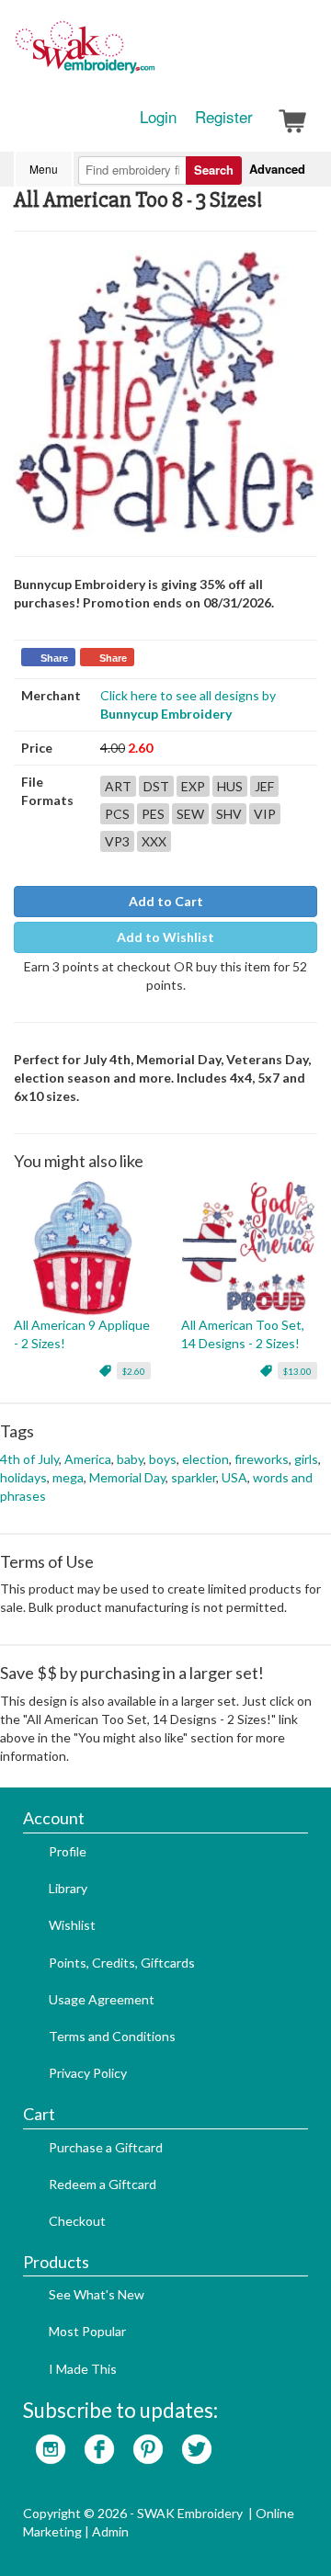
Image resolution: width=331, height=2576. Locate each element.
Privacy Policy (88, 2073)
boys (163, 1459)
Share (54, 658)
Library (68, 1888)
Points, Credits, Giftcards (122, 1963)
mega (68, 1477)
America (88, 1459)
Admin (110, 2531)
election (205, 1459)
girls (306, 1459)
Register (224, 117)
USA (234, 1477)
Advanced (277, 169)
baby (130, 1459)
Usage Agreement (102, 1999)
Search (214, 170)
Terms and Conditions (112, 2036)
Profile (68, 1851)
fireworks (262, 1459)
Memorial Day (127, 1477)
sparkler (194, 1477)
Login (158, 117)
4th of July (29, 1459)
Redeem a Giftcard (103, 2184)
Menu (44, 169)
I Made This (83, 2369)
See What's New (97, 2294)
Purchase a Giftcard (106, 2147)
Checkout (77, 2221)
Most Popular (87, 2331)
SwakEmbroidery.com (152, 55)
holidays (23, 1477)
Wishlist (72, 1925)
